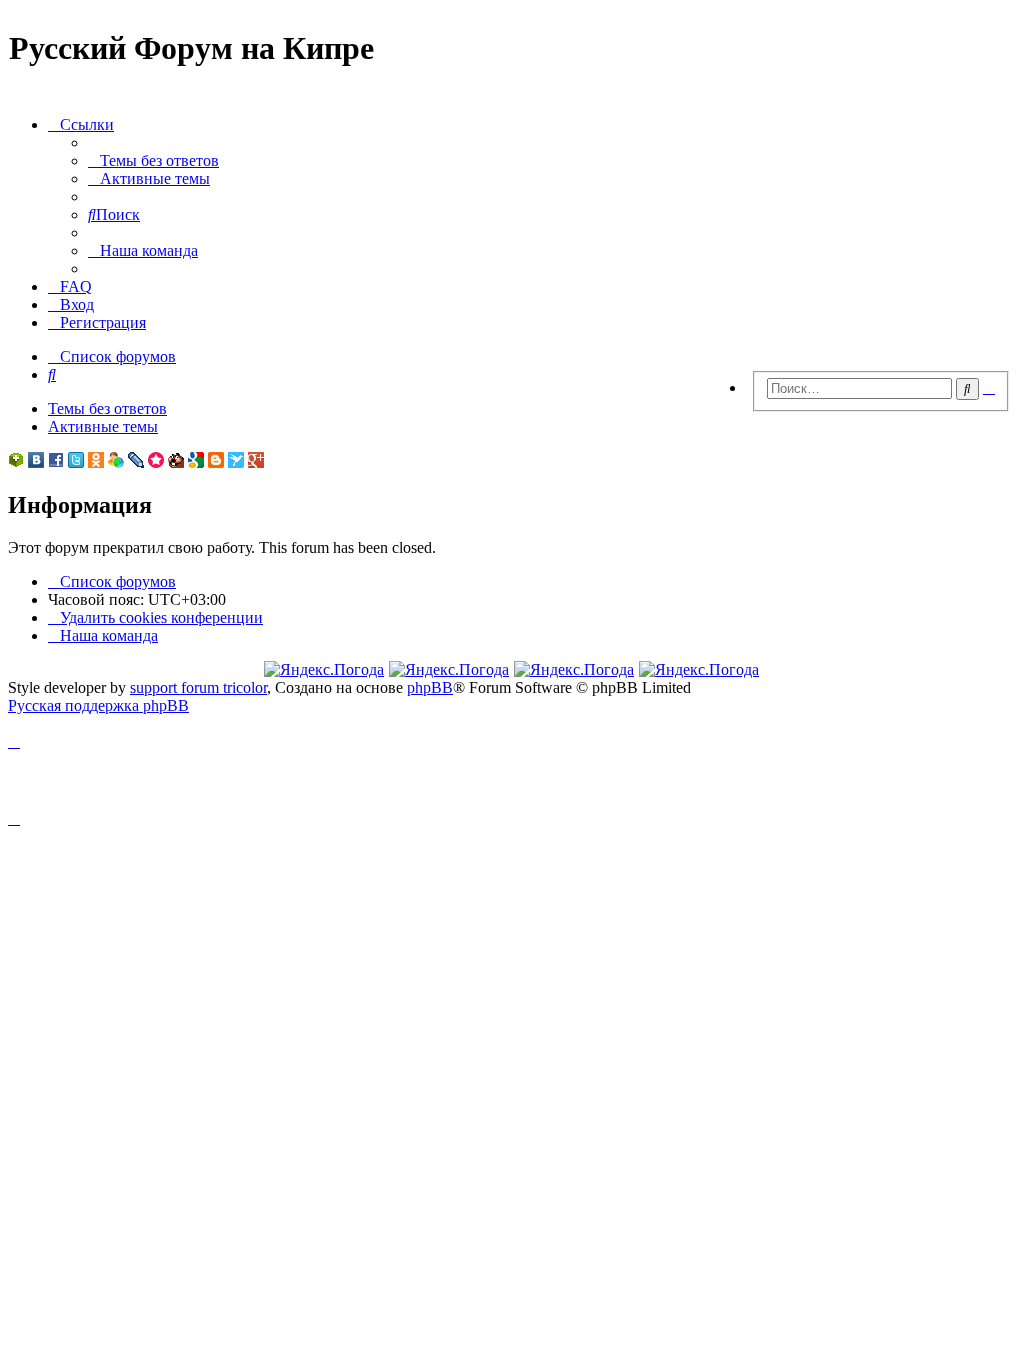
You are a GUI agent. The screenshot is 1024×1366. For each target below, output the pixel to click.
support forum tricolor (198, 687)
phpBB (430, 687)
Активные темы (103, 426)
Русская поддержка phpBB (98, 705)
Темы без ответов (107, 408)
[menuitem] (153, 160)
